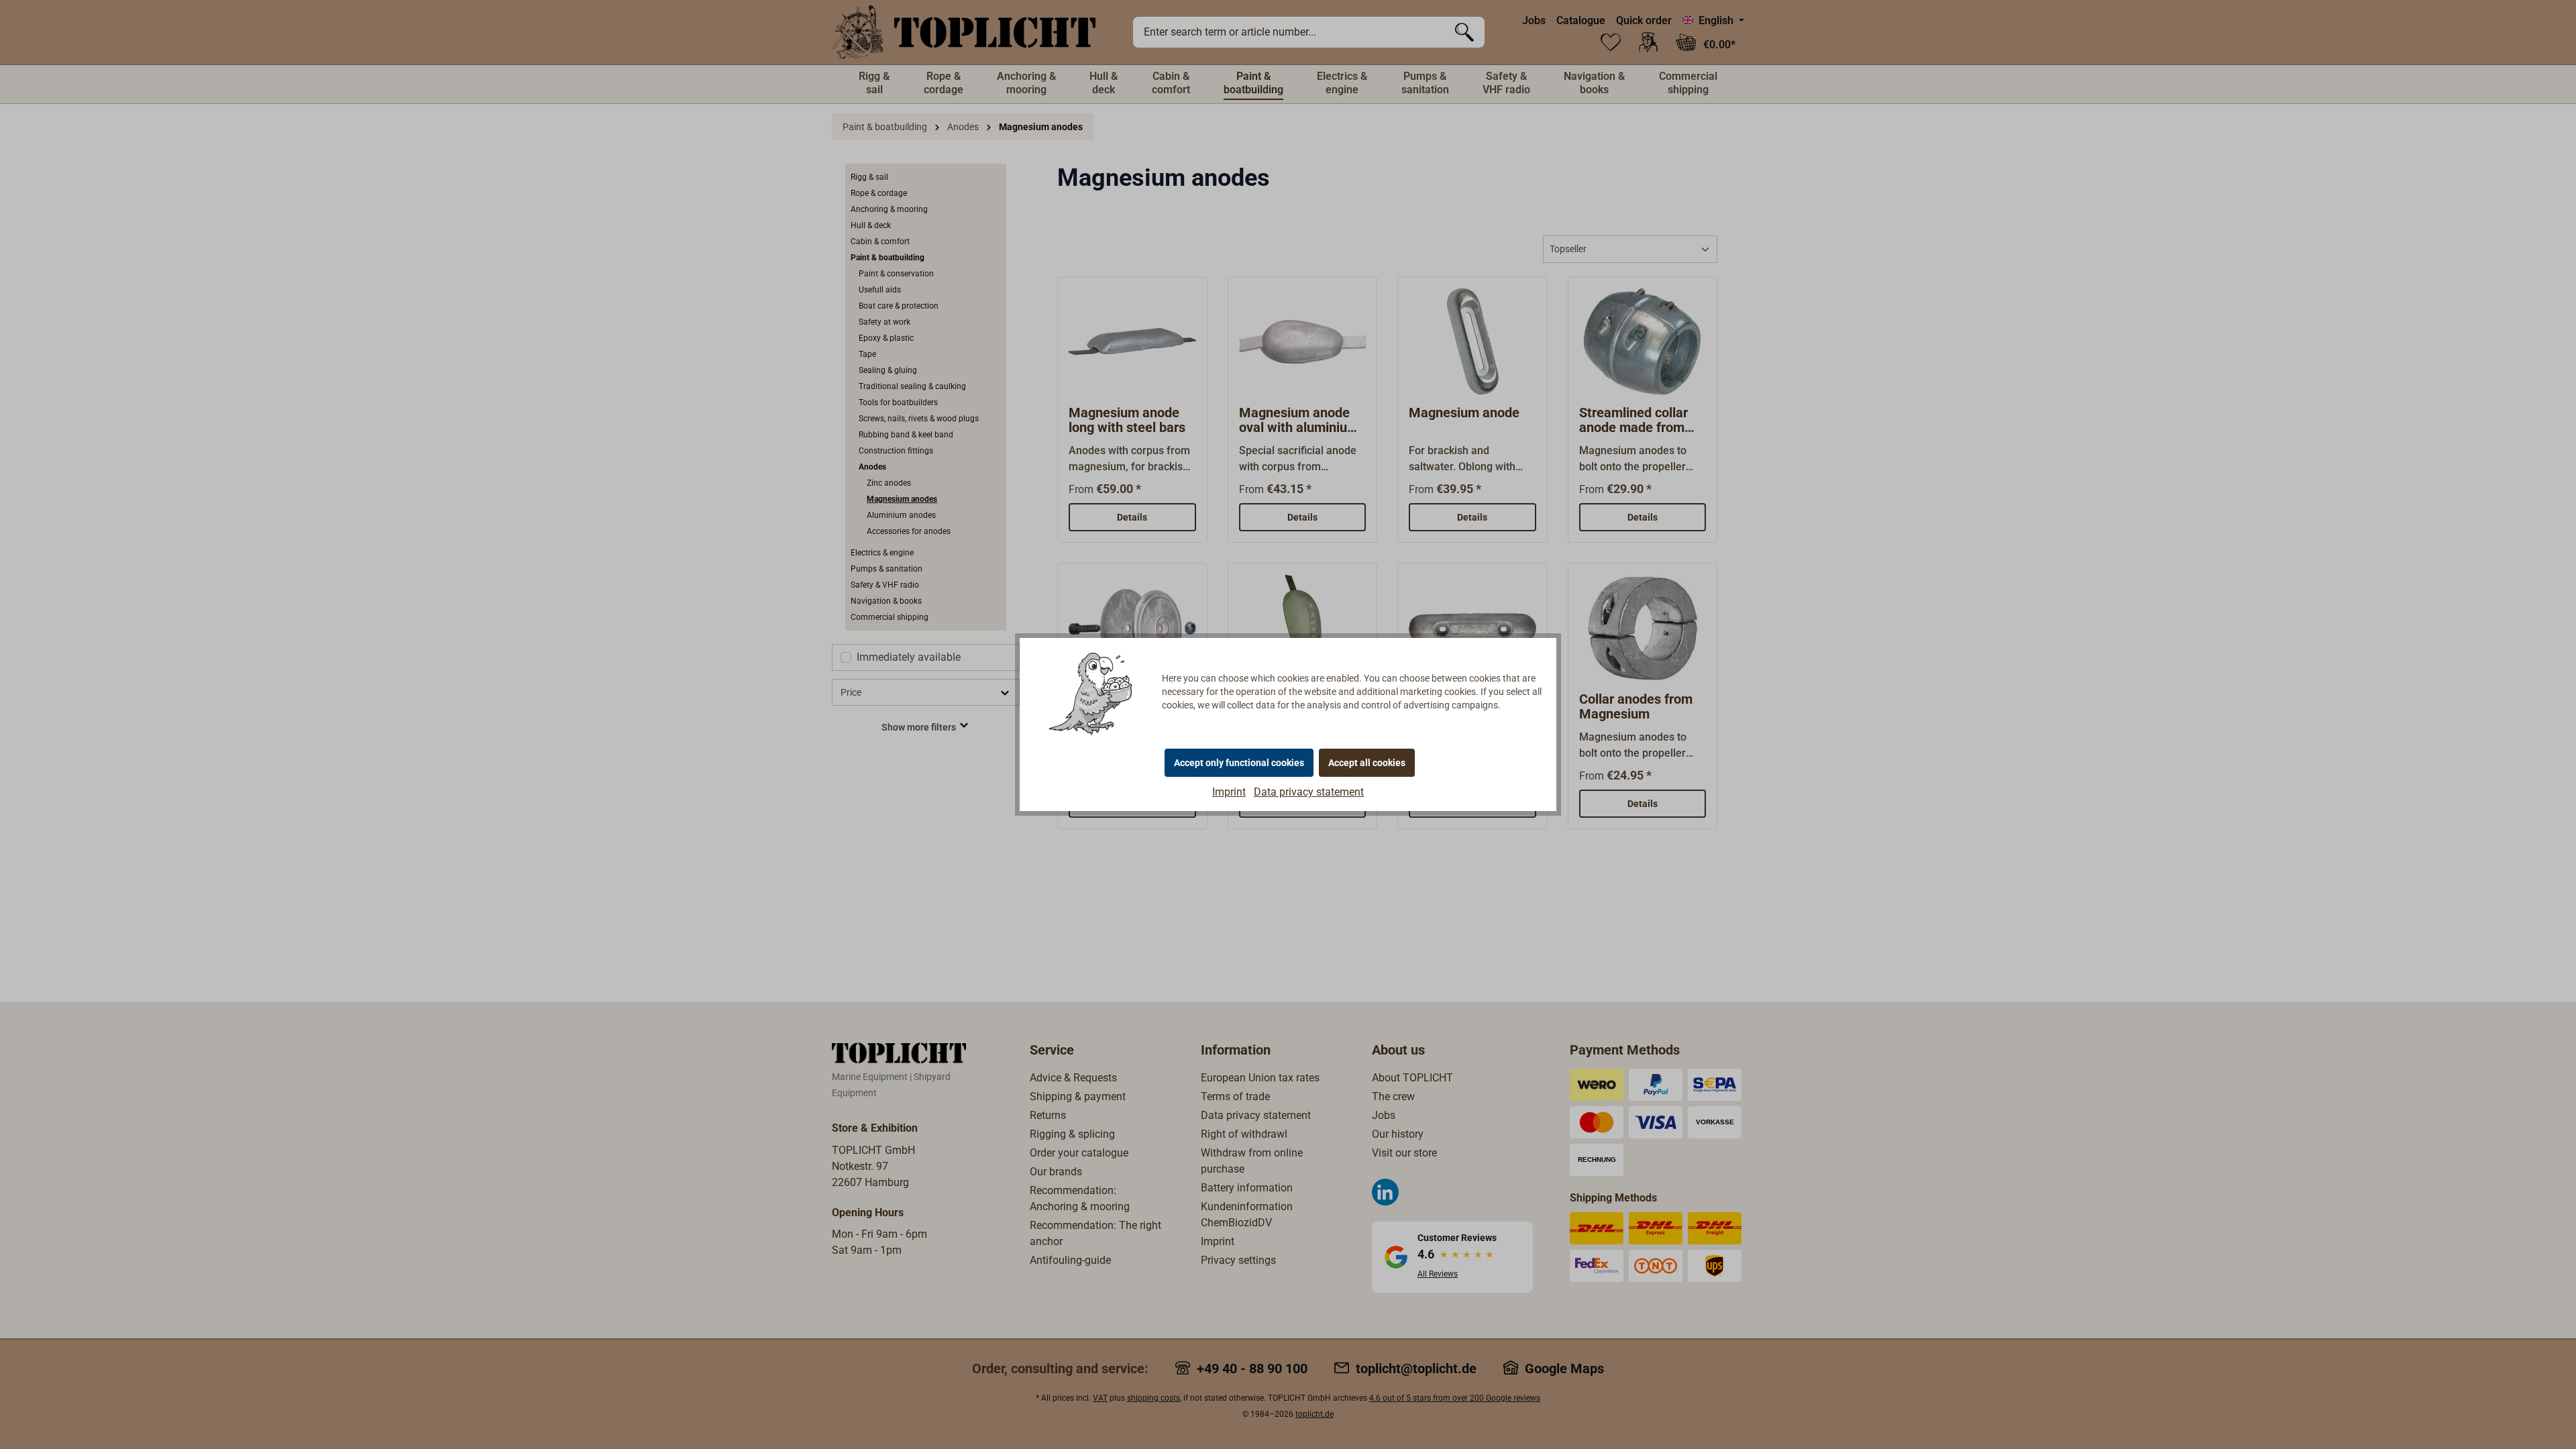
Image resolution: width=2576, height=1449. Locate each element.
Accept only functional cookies (1239, 763)
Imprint (1229, 792)
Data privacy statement (1309, 792)
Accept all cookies (1367, 763)
